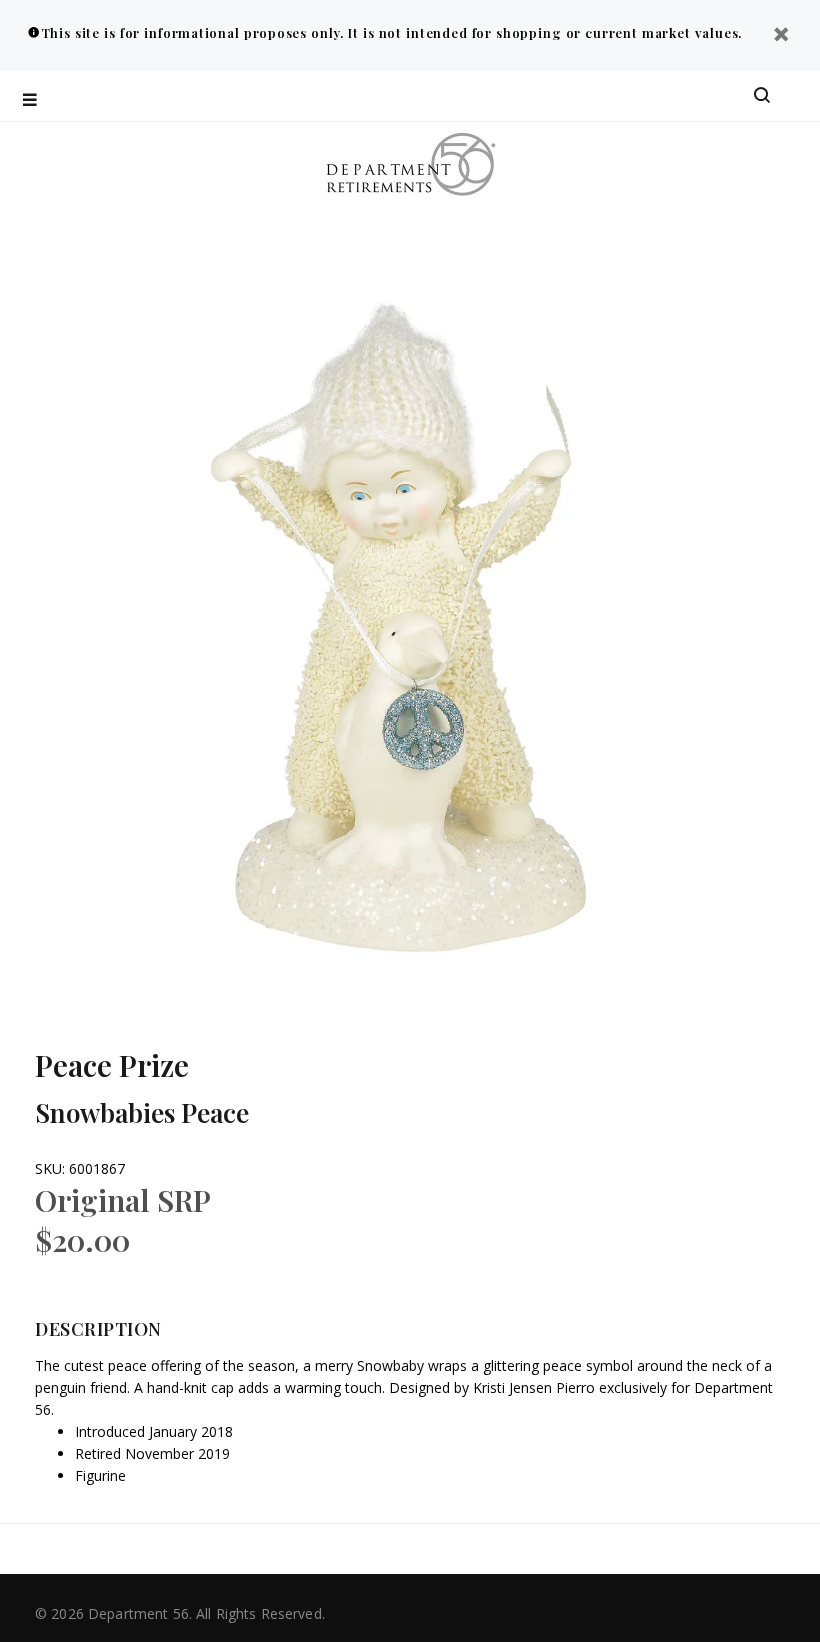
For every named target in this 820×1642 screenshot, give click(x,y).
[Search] (762, 96)
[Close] (781, 36)
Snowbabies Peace (142, 1112)
